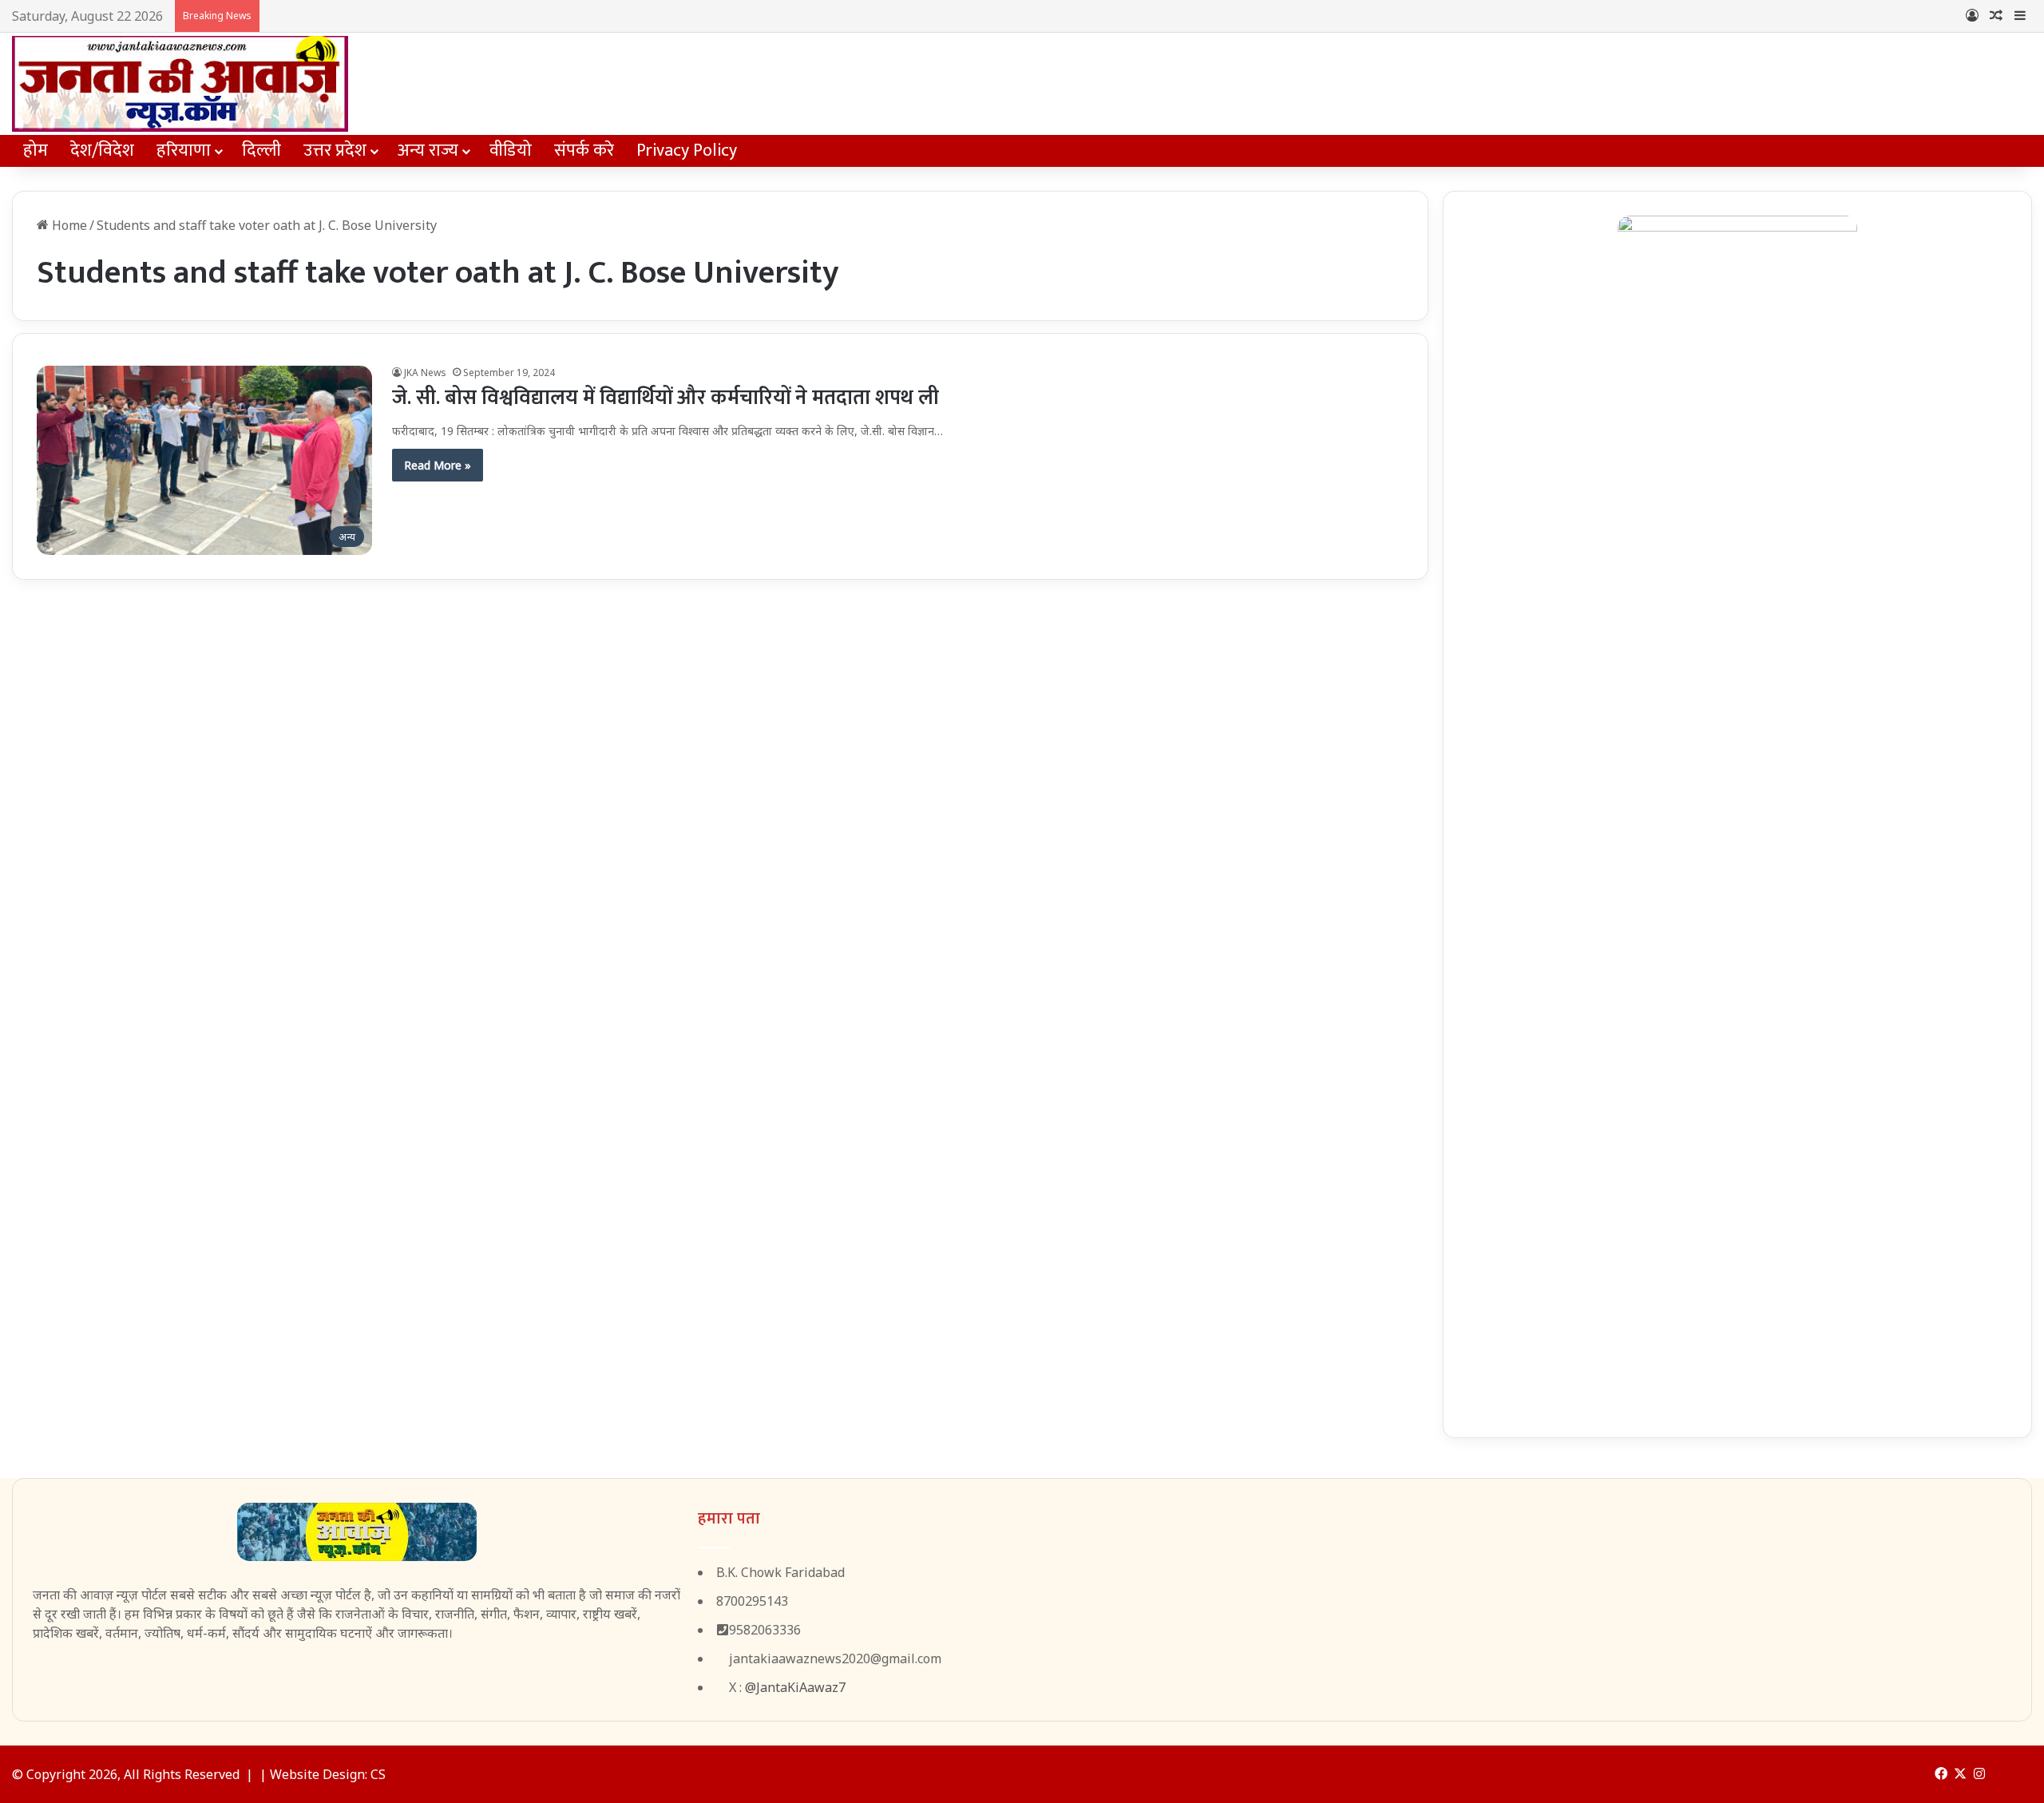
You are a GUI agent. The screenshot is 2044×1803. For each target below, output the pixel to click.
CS (378, 1774)
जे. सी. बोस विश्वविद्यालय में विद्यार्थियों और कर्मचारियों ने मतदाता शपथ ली (665, 398)
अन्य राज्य (428, 151)
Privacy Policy (687, 151)
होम (36, 151)
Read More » (438, 465)
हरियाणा (184, 151)
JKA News (425, 372)
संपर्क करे (584, 151)
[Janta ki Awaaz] (180, 84)
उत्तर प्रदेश (335, 151)
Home (68, 225)
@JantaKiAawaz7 (795, 1687)
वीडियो (511, 151)
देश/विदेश (102, 151)
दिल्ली (261, 151)
